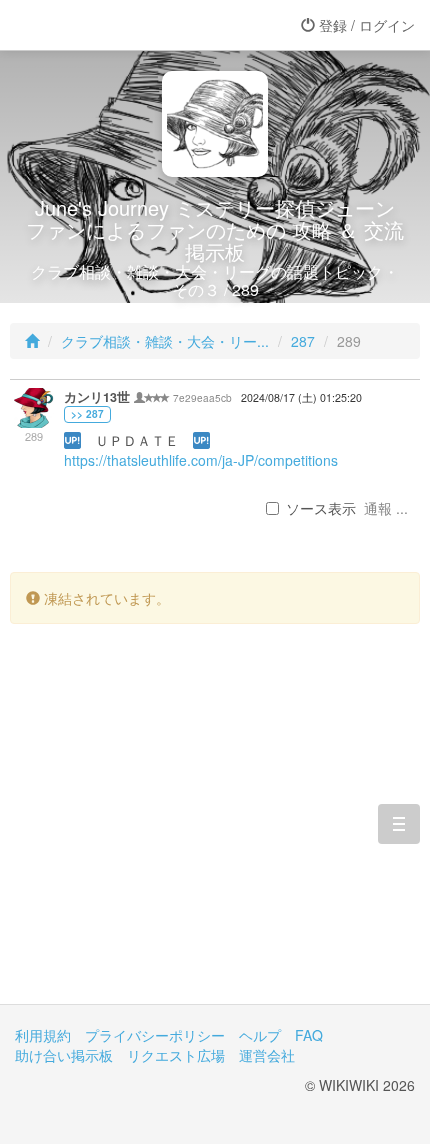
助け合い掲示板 (64, 1055)
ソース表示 (321, 508)
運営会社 (267, 1055)
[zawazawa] (95, 25)
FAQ (309, 1035)
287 (303, 341)
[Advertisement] (215, 829)
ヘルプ (260, 1035)
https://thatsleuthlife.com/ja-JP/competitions (201, 460)
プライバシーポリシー (155, 1035)
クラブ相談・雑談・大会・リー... (165, 341)
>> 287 (87, 414)
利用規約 (43, 1035)
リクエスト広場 (176, 1055)
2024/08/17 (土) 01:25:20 (301, 397)
